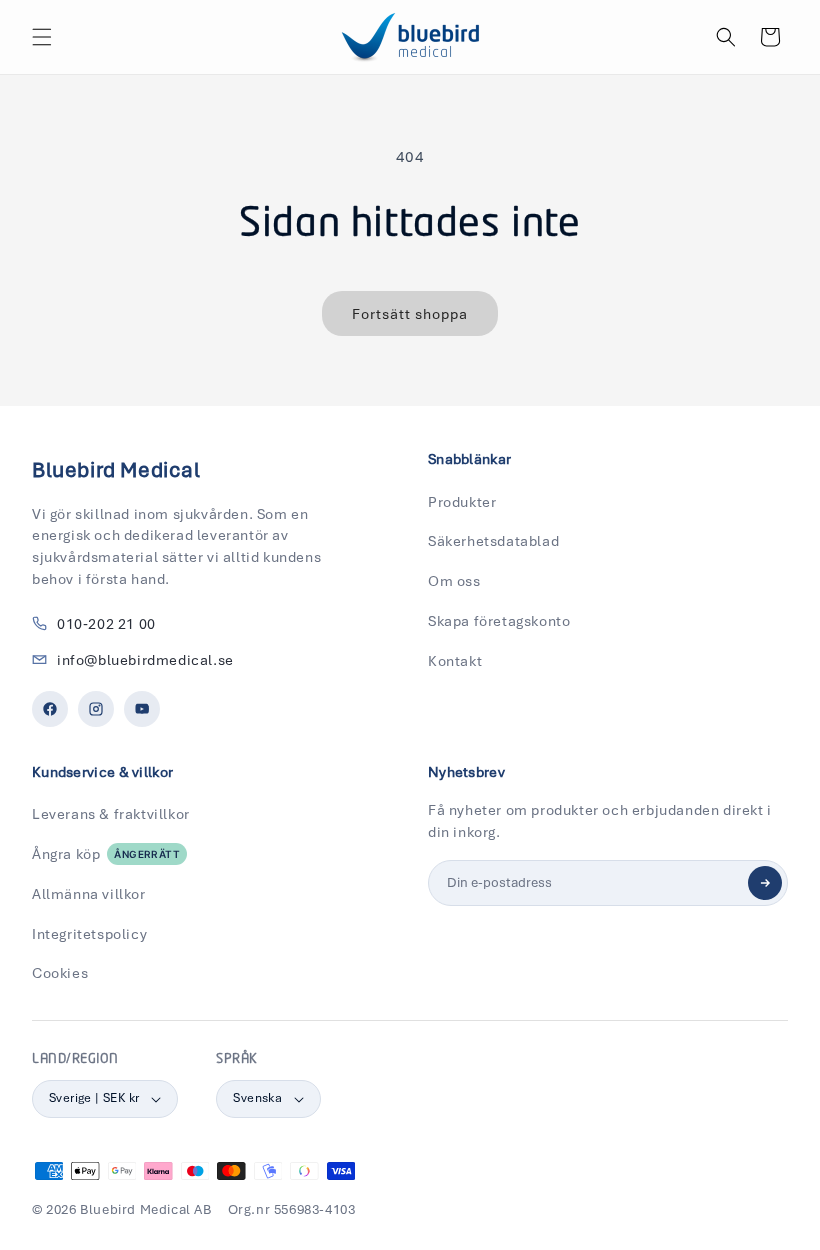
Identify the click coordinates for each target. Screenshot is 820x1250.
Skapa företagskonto (499, 621)
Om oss (454, 581)
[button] (42, 37)
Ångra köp (106, 854)
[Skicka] (765, 883)
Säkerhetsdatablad (493, 541)
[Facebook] (50, 709)
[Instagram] (96, 709)
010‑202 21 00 (106, 624)
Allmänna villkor (89, 894)
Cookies (60, 973)
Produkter (462, 502)
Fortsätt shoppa (410, 314)
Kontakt (455, 661)
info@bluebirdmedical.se (145, 660)
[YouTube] (142, 709)
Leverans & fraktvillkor (111, 814)
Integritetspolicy (89, 934)
